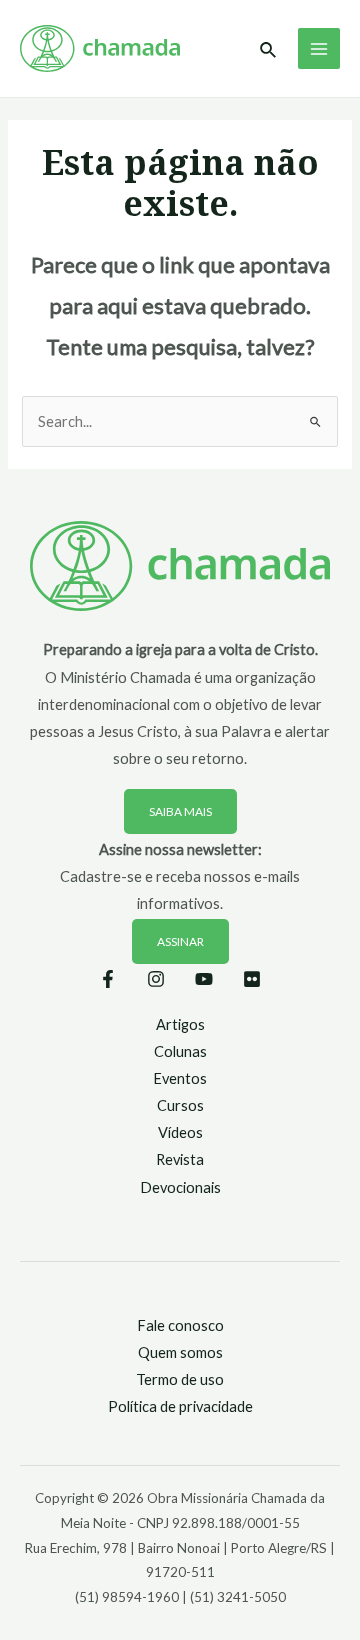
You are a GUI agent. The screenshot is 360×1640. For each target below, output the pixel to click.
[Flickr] (252, 979)
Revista (180, 1159)
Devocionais (180, 1187)
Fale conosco (180, 1325)
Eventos (180, 1078)
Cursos (180, 1105)
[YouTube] (204, 979)
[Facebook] (108, 979)
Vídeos (180, 1132)
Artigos (180, 1024)
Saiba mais (180, 811)
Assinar (180, 941)
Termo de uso (180, 1379)
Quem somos (180, 1352)
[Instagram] (156, 979)
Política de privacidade (180, 1406)
